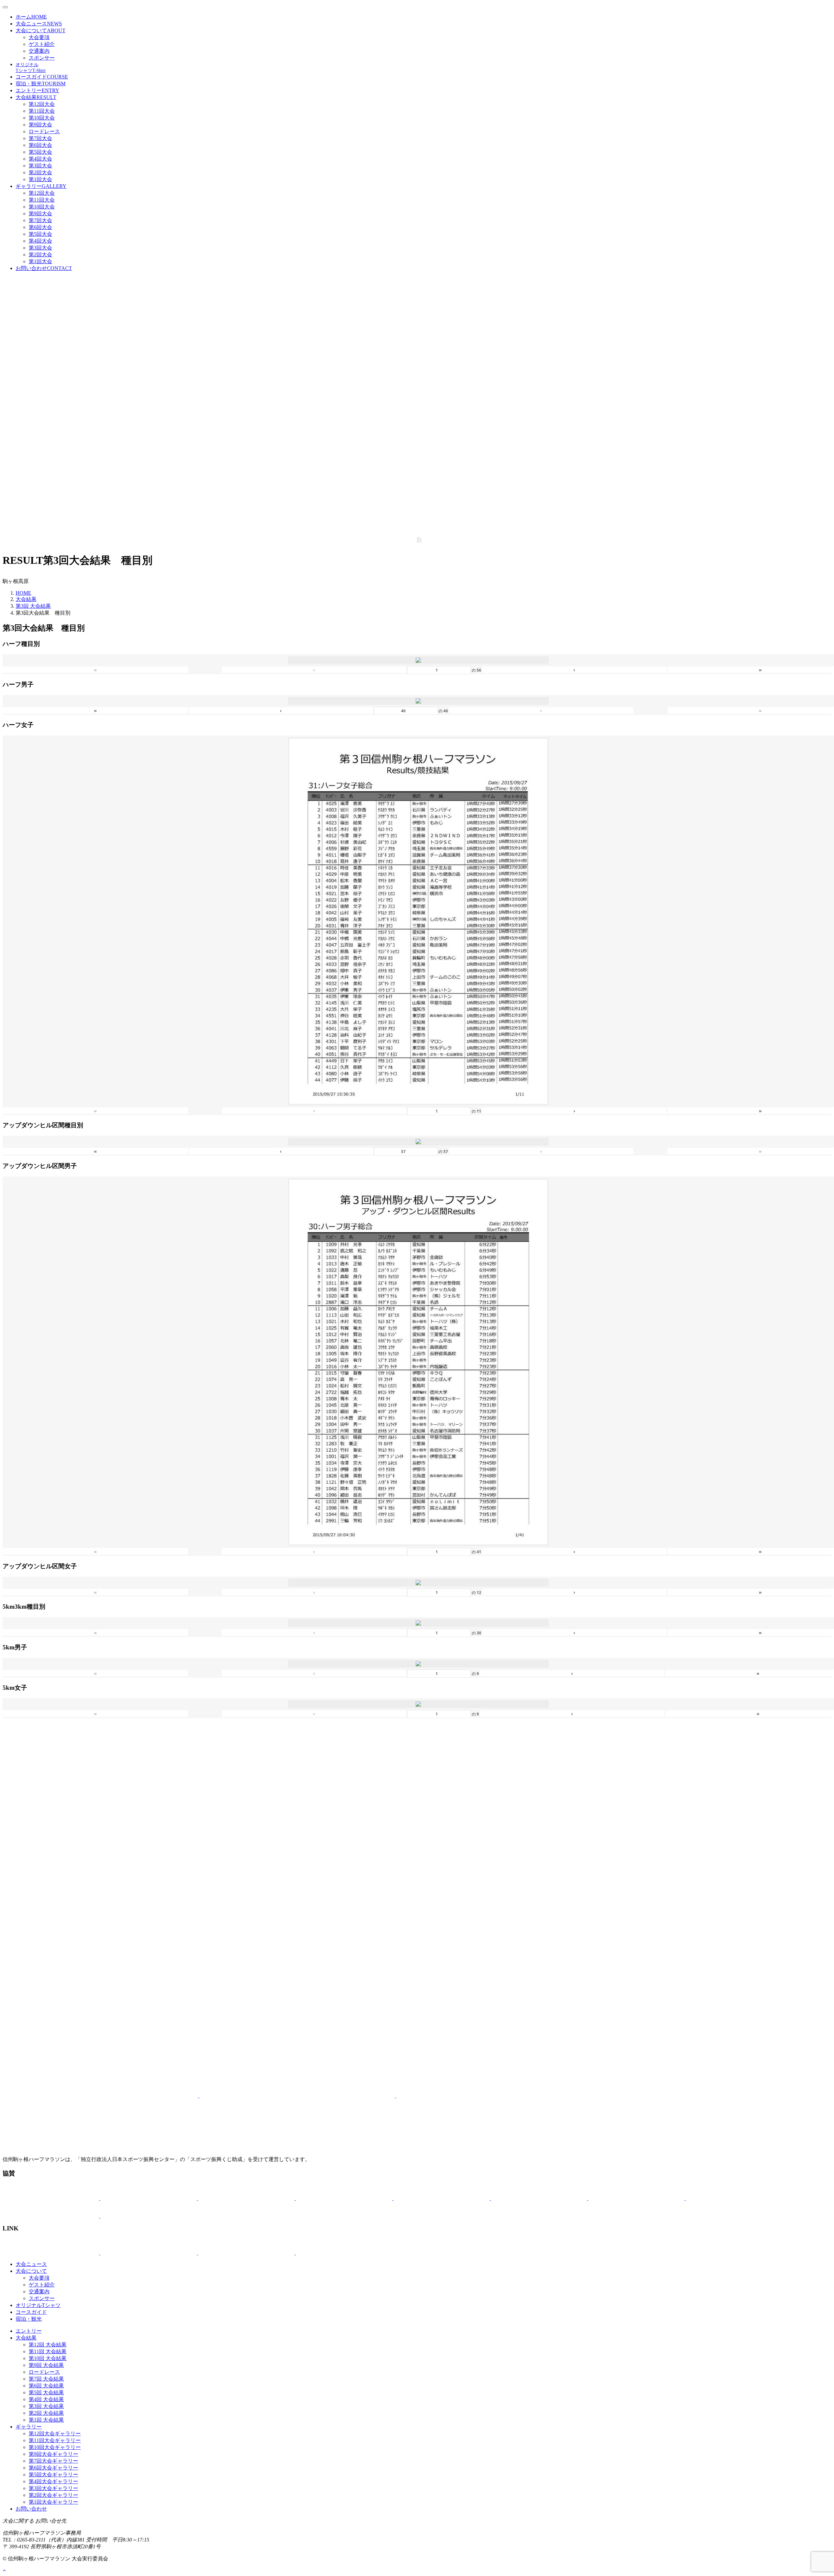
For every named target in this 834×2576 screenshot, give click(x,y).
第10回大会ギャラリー (55, 2447)
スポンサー (42, 58)
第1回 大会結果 (46, 2420)
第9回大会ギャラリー (53, 2454)
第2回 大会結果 (46, 2413)
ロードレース (44, 131)
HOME (23, 593)
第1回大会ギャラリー (53, 2502)
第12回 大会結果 (48, 2345)
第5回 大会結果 (46, 2392)
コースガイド (42, 77)
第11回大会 (42, 111)
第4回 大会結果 (46, 2399)
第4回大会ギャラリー (53, 2481)
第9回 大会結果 (46, 2365)
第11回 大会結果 (48, 2351)
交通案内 (39, 51)
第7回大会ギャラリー (53, 2461)
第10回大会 (42, 118)
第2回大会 (40, 172)
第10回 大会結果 (48, 2358)
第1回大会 (40, 179)
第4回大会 (40, 159)
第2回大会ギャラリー (53, 2495)
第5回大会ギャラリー (53, 2475)
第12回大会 (42, 104)
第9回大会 (40, 125)
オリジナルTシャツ (38, 2305)
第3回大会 (40, 166)
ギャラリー (41, 186)
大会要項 (39, 37)
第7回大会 (40, 138)
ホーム (31, 17)
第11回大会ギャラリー (55, 2440)
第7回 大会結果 (46, 2379)
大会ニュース (39, 24)
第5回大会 (40, 152)
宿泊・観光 (41, 84)
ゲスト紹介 (42, 44)
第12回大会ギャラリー (55, 2434)
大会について (41, 30)
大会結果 (36, 97)
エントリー (37, 90)
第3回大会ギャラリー (53, 2488)
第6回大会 (40, 145)
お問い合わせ (44, 268)
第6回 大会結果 (46, 2386)
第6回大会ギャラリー (53, 2468)
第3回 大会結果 (33, 606)
